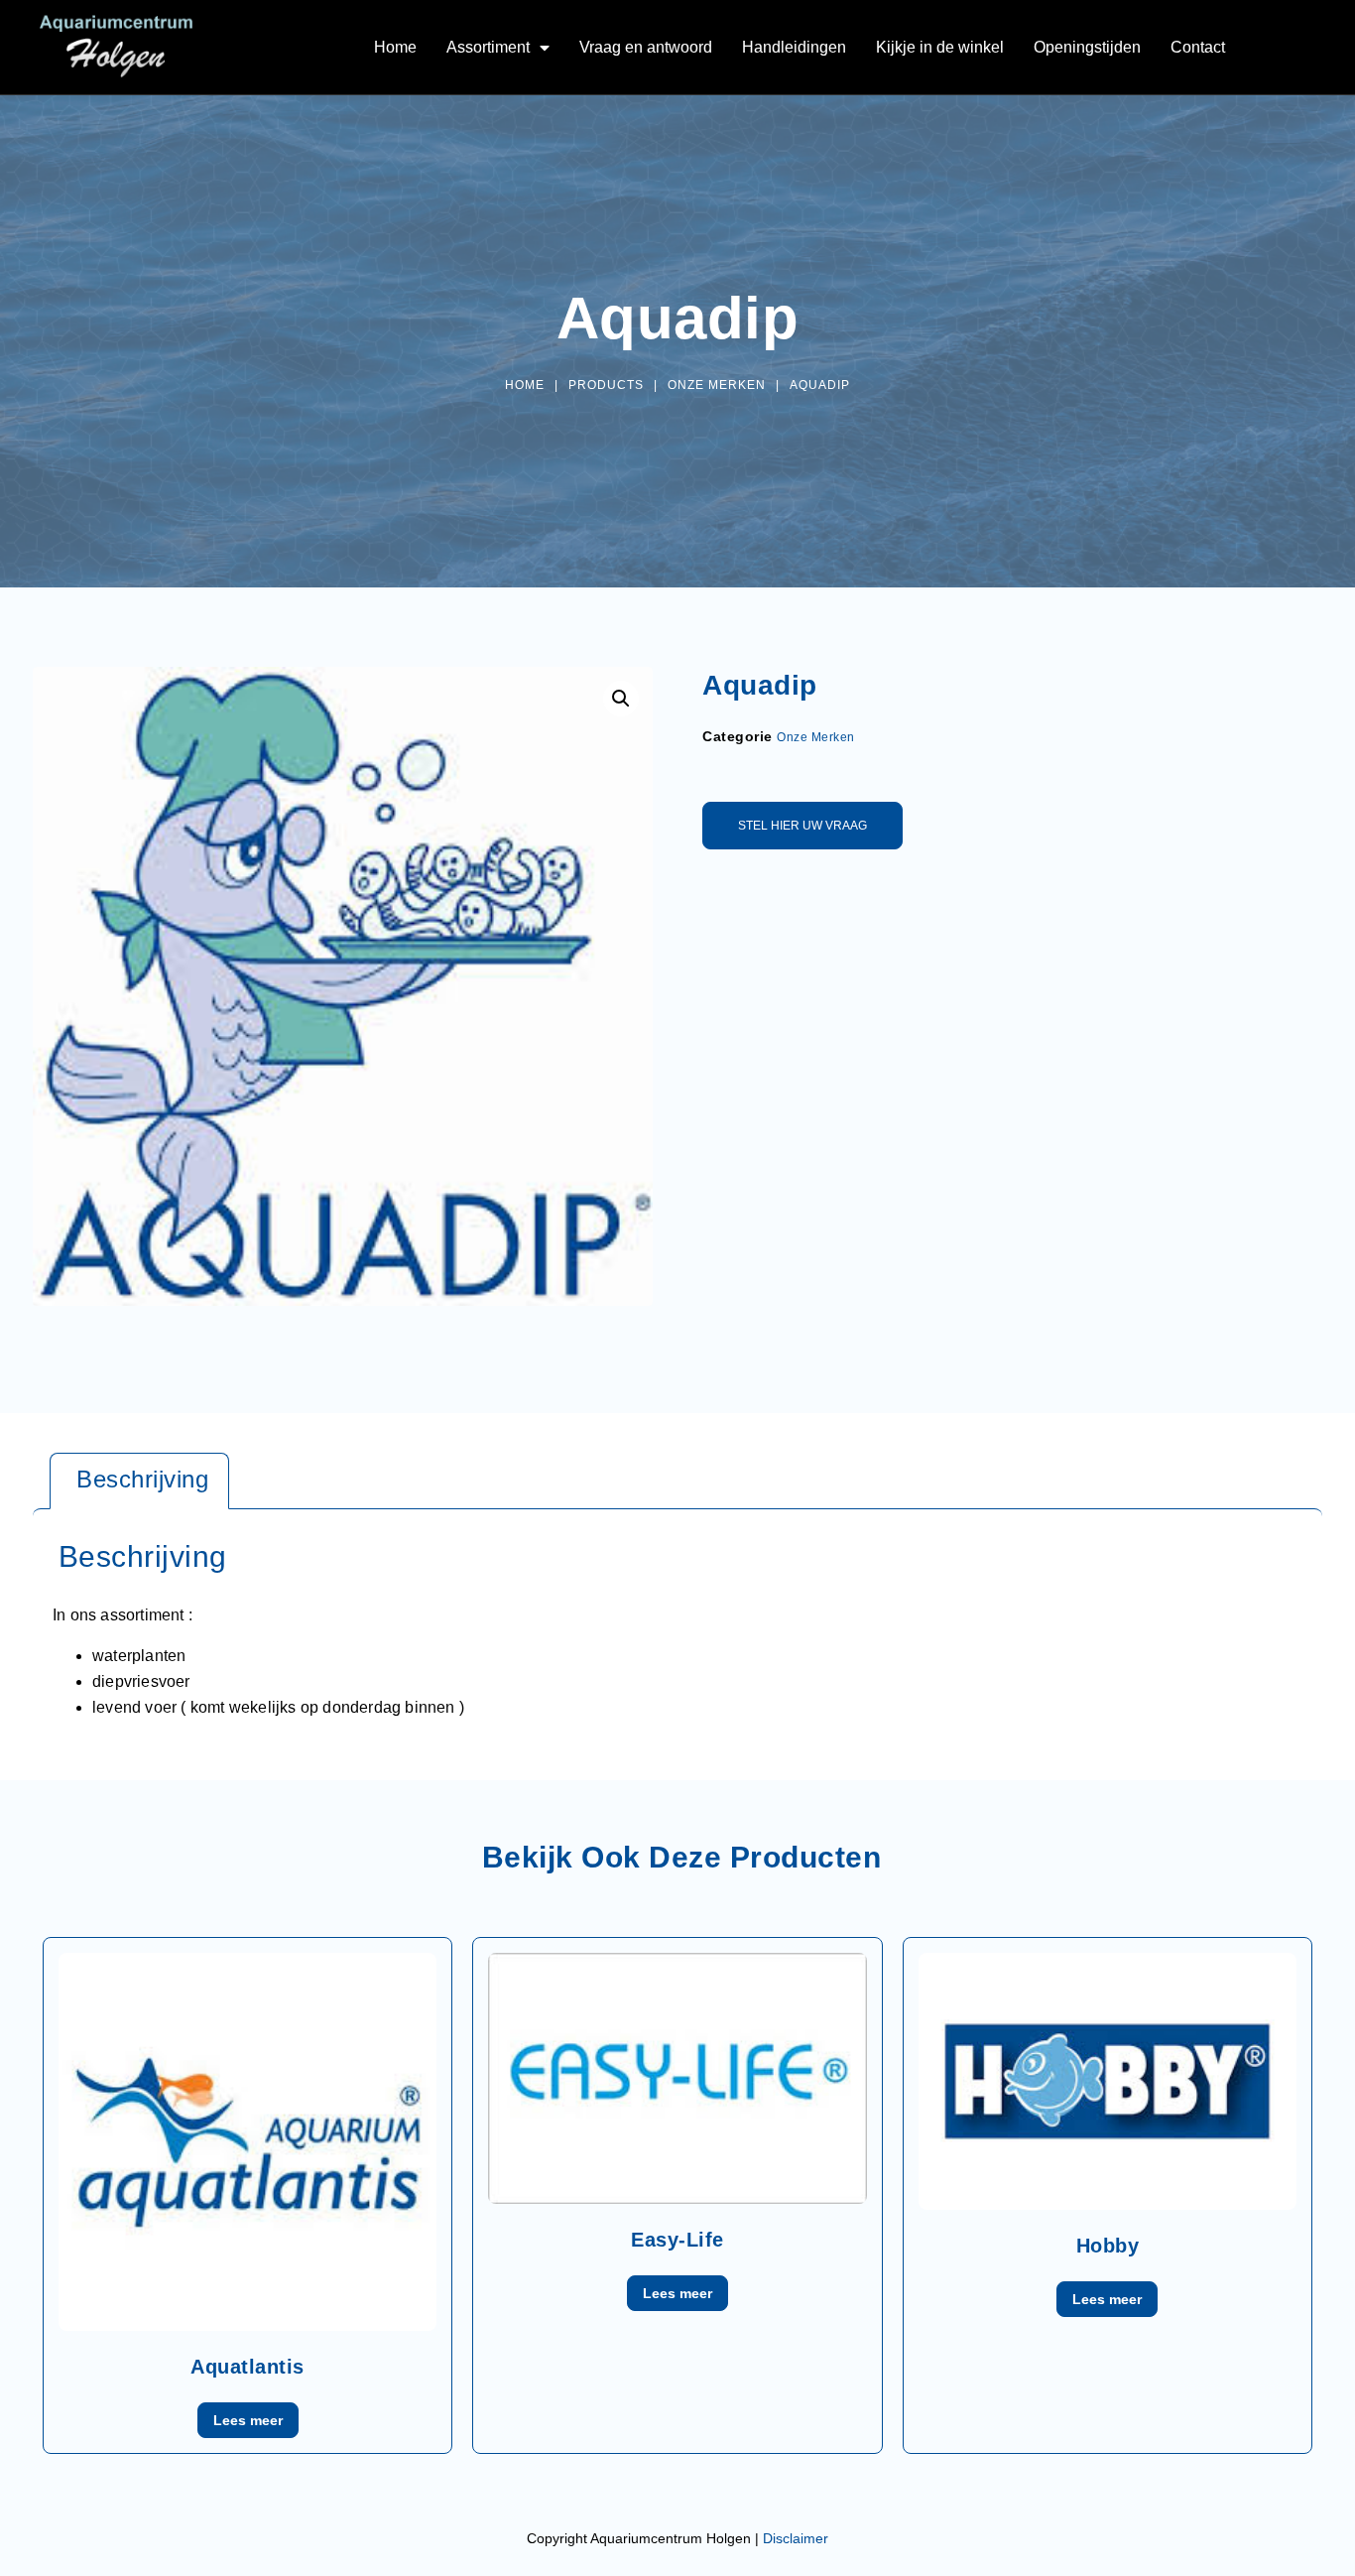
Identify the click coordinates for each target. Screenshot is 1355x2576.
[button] (621, 699)
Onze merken (717, 385)
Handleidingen (794, 47)
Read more (248, 2420)
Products (606, 385)
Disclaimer (796, 2538)
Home (395, 47)
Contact (1198, 47)
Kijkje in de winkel (940, 47)
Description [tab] (139, 1481)
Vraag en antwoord (646, 47)
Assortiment (488, 47)
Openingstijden (1087, 47)
